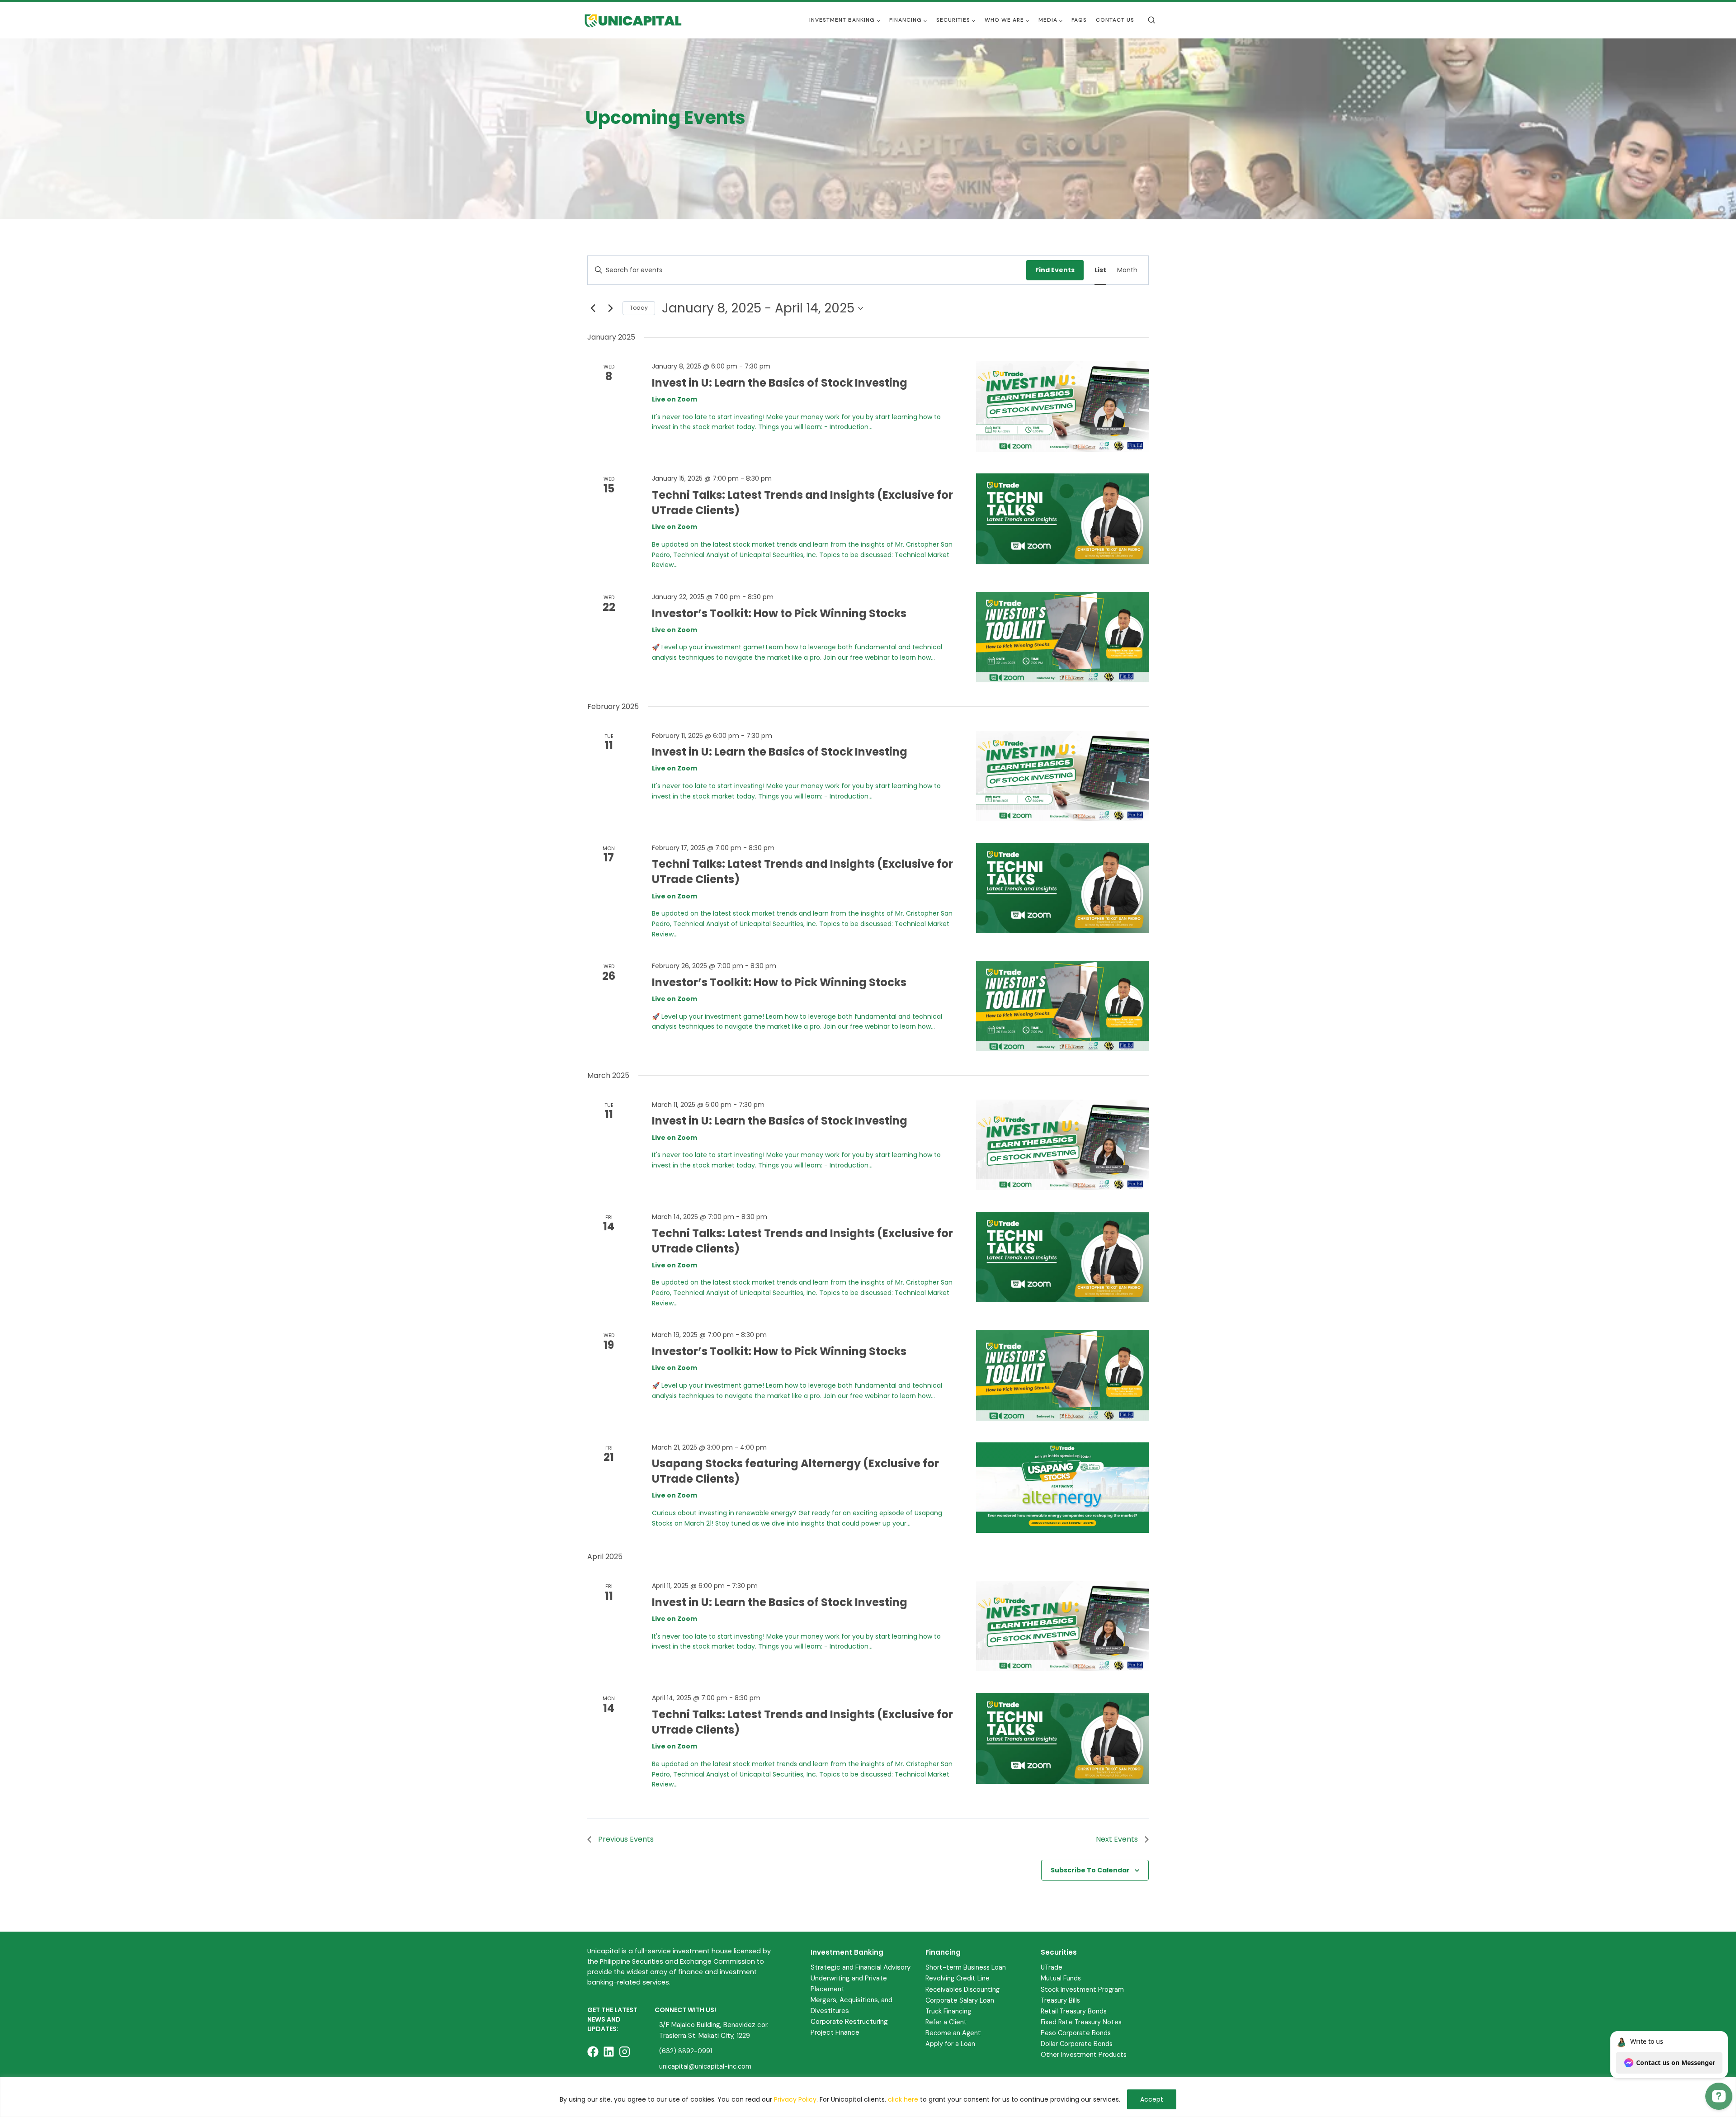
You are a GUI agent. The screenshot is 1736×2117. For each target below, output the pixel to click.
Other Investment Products (1084, 2055)
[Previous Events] (593, 308)
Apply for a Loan (950, 2044)
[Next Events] (610, 308)
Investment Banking (847, 1952)
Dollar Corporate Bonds (1077, 2044)
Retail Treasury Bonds (1074, 2011)
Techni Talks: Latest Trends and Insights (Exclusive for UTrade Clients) (802, 1241)
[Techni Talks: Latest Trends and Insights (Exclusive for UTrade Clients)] (1062, 519)
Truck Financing (948, 2011)
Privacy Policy (795, 2099)
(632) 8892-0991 (686, 2051)
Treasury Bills (1060, 2000)
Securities (1059, 1952)
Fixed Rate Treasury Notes (1081, 2022)
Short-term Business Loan (966, 1967)
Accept (1152, 2099)
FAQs (1079, 20)
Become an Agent (953, 2033)
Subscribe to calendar (1090, 1870)
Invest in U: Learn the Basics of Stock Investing (780, 383)
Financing (943, 1952)
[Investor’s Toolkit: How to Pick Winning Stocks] (1062, 637)
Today (639, 308)
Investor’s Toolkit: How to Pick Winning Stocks (779, 613)
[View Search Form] (1151, 20)
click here (903, 2099)
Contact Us (1115, 20)
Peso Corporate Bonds (1076, 2033)
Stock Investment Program (1082, 1989)
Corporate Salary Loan (960, 2000)
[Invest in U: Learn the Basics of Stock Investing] (1062, 406)
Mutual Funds (1061, 1978)
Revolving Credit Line (958, 1978)
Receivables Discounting (962, 1989)
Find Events (1055, 270)
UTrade (1052, 1967)
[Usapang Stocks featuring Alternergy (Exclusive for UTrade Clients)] (1062, 1488)
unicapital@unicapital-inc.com (705, 2066)
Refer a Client (946, 2022)
